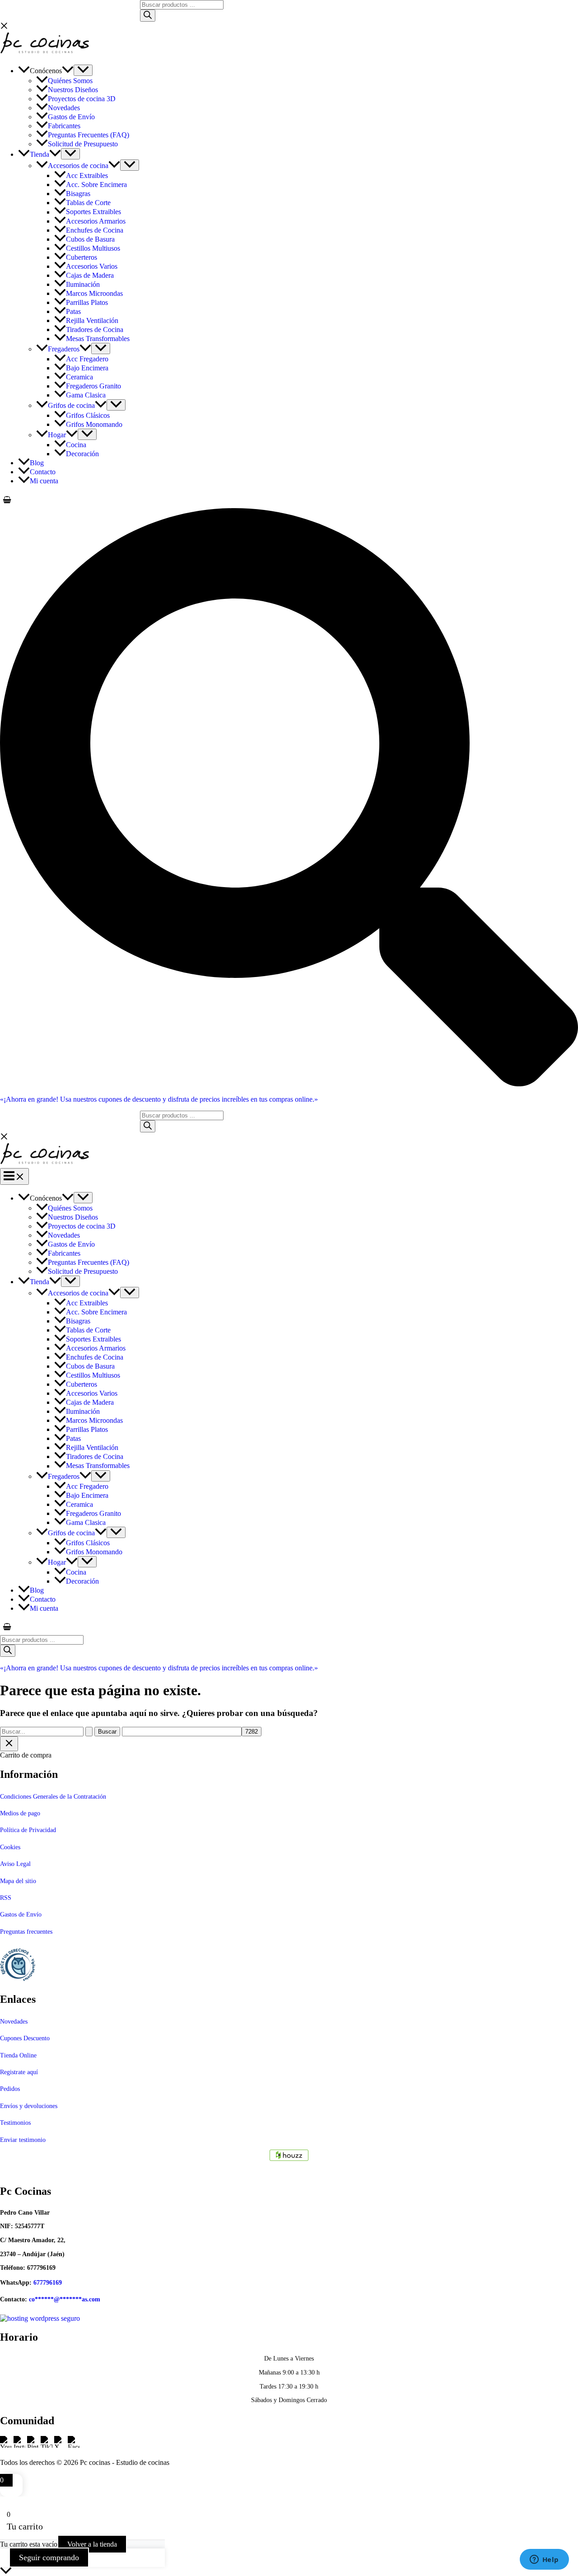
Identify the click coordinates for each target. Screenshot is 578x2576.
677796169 (48, 2283)
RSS (6, 1898)
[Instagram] (20, 2447)
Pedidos (10, 2089)
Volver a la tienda (92, 2544)
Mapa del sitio (18, 1881)
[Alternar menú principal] (14, 1176)
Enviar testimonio (23, 2140)
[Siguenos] (289, 2155)
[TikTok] (47, 2447)
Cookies (10, 1847)
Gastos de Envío (21, 1914)
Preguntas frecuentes (26, 1932)
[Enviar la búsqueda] (89, 1732)
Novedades (14, 2022)
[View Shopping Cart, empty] (289, 500)
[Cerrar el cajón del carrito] (9, 1744)
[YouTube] (7, 2447)
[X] (61, 2447)
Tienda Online (18, 2055)
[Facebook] (74, 2447)
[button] (68, 71)
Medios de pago (20, 1813)
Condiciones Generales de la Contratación (53, 1797)
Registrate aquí (19, 2072)
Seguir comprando (49, 2557)
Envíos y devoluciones (29, 2106)
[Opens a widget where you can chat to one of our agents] (544, 2560)
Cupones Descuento (25, 2038)
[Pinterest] (34, 2447)
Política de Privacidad (28, 1830)
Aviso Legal (15, 1864)
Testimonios (15, 2123)
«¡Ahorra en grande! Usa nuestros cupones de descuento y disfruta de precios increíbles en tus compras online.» (159, 1099)
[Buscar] (148, 16)
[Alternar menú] (83, 70)
